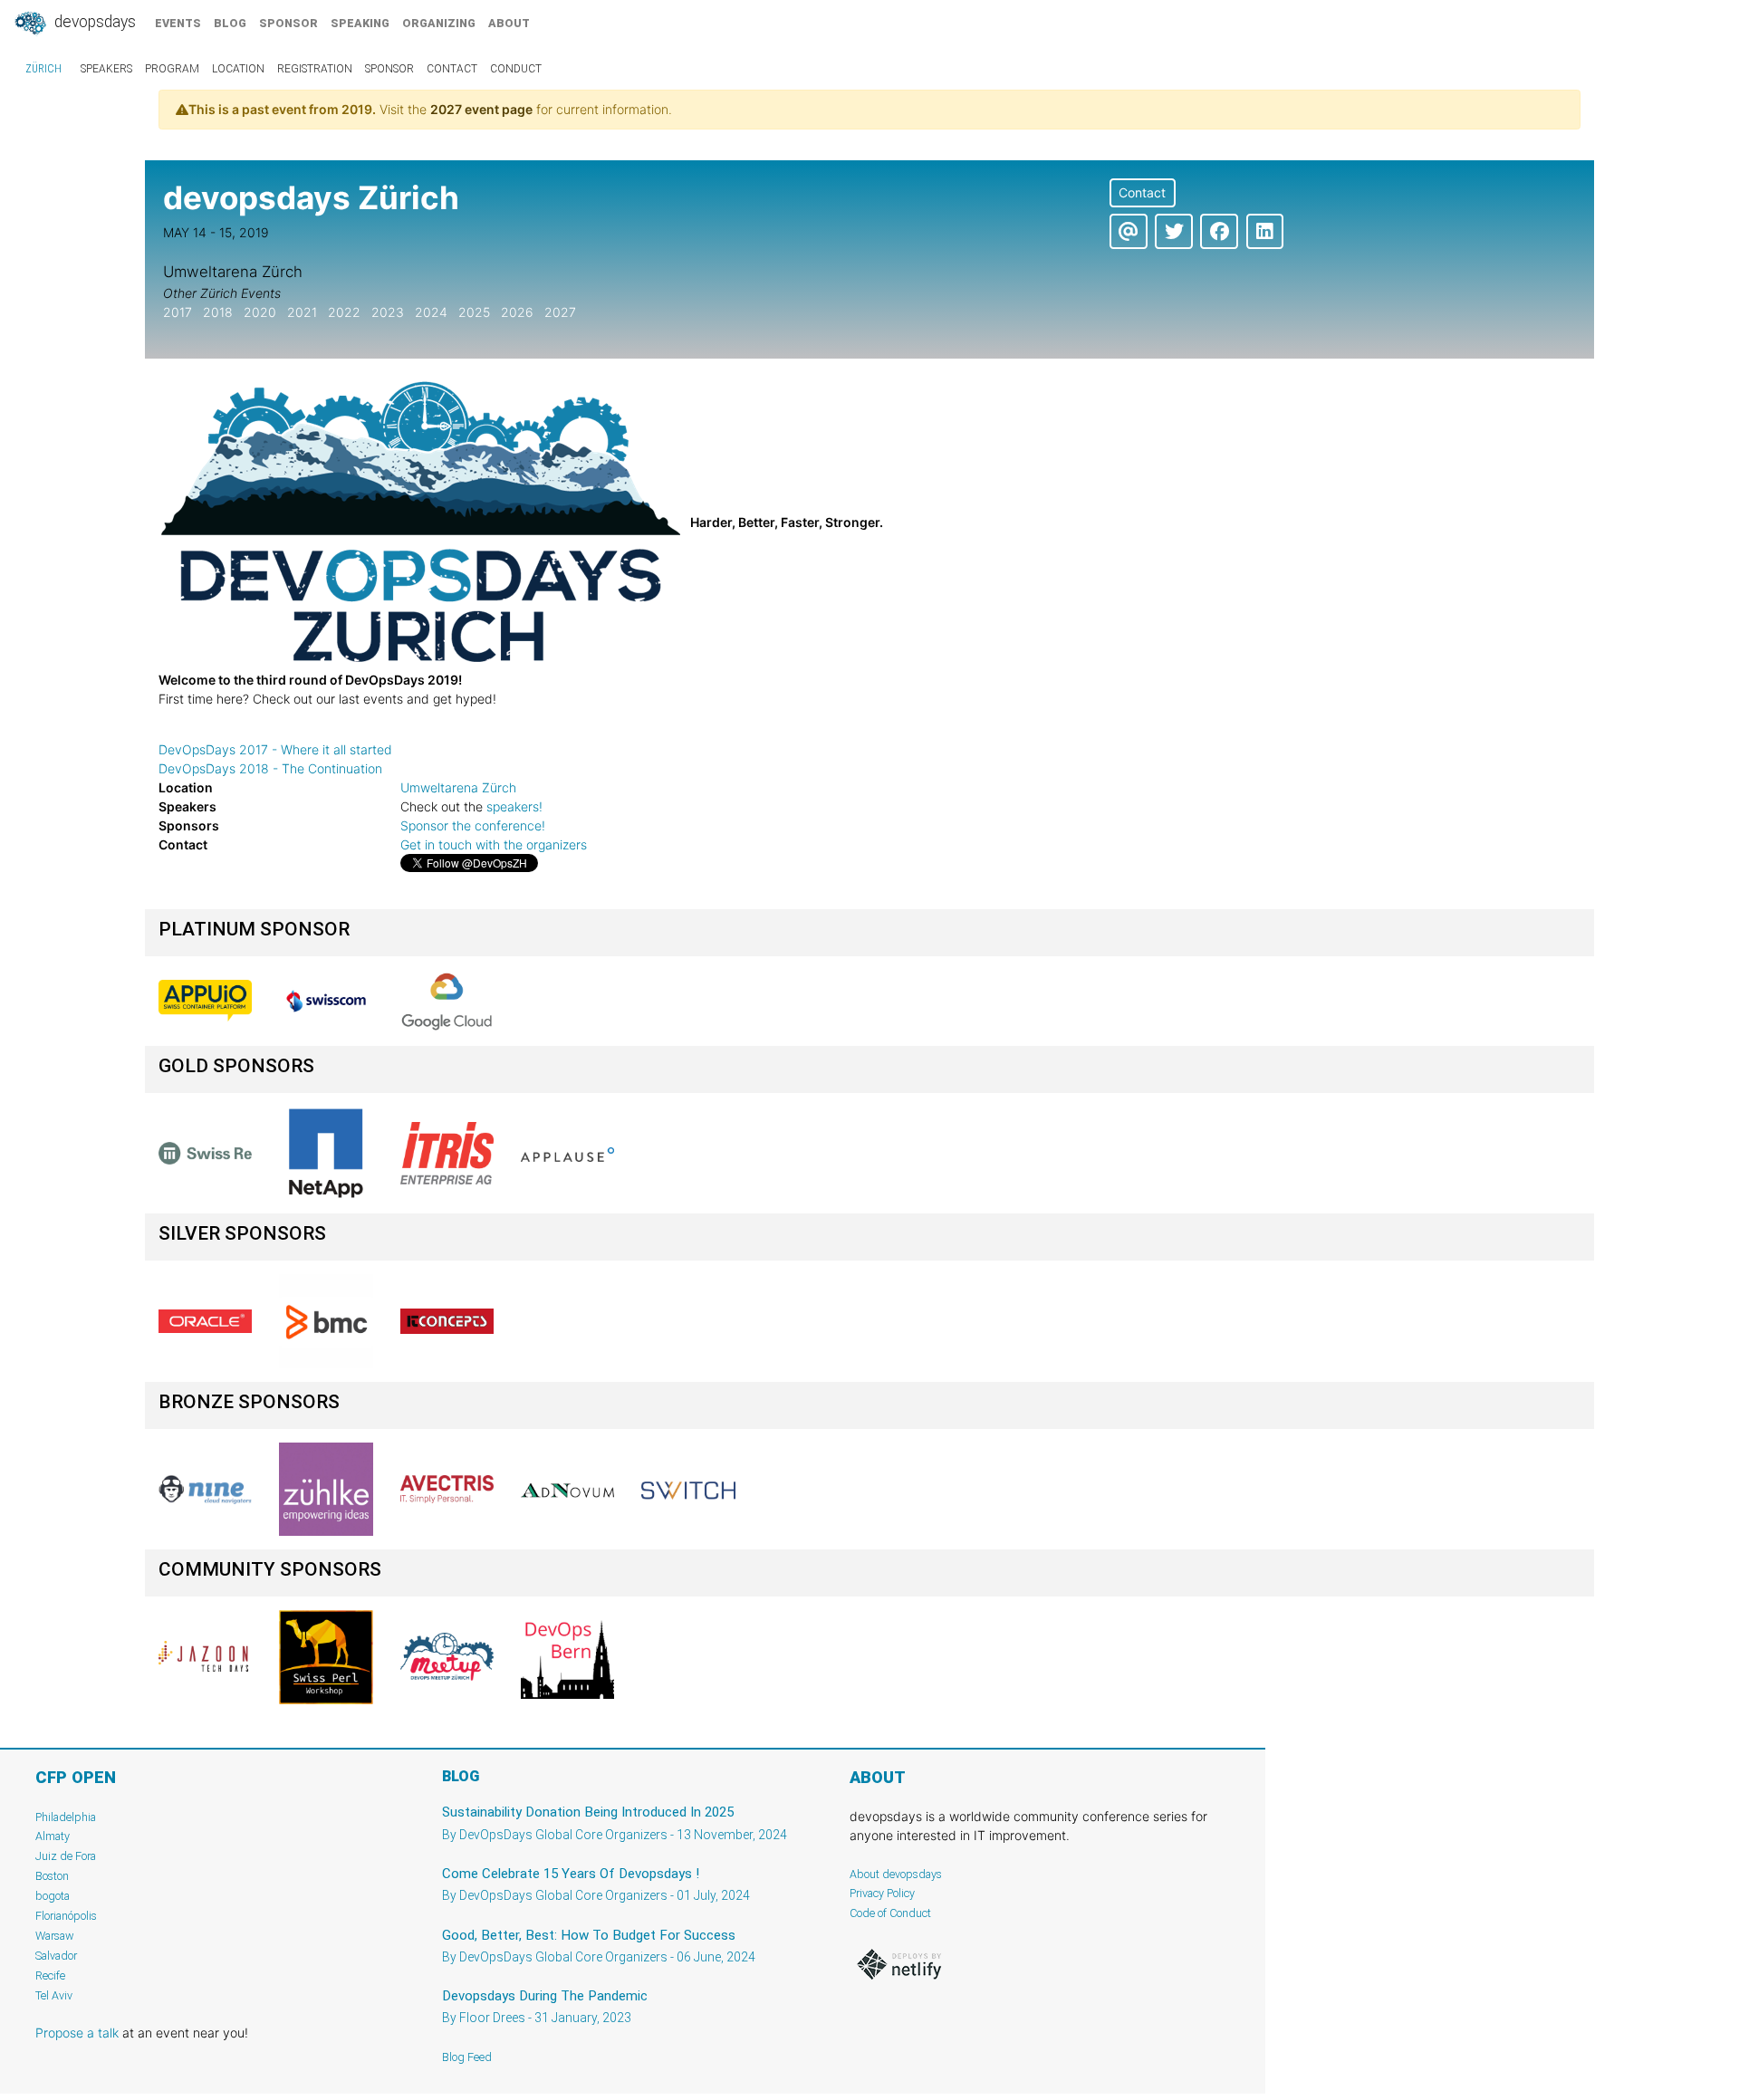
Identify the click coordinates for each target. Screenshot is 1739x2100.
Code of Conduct (890, 1913)
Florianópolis (66, 1916)
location (238, 69)
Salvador (56, 1956)
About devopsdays (896, 1874)
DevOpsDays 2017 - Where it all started (275, 749)
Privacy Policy (882, 1893)
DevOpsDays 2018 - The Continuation (270, 768)
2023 (388, 312)
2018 (218, 312)
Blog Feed (467, 2057)
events (178, 23)
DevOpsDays (93, 22)
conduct (516, 69)
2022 (344, 312)
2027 (560, 312)
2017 (178, 312)
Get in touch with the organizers (494, 844)
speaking (360, 23)
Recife (50, 1975)
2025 (474, 312)
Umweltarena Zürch (458, 787)
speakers (106, 69)
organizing (439, 23)
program (172, 69)
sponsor (288, 23)
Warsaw (55, 1936)
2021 (302, 312)
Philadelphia (66, 1817)
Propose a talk (77, 2033)
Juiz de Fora (66, 1856)
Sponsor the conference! (473, 825)
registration (315, 69)
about (509, 23)
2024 (431, 312)
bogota (53, 1896)
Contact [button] (1142, 192)
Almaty (53, 1836)
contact (452, 69)
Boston (52, 1876)
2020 (260, 312)
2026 (517, 312)
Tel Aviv (54, 1995)
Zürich (43, 69)
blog (230, 23)
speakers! (514, 806)
